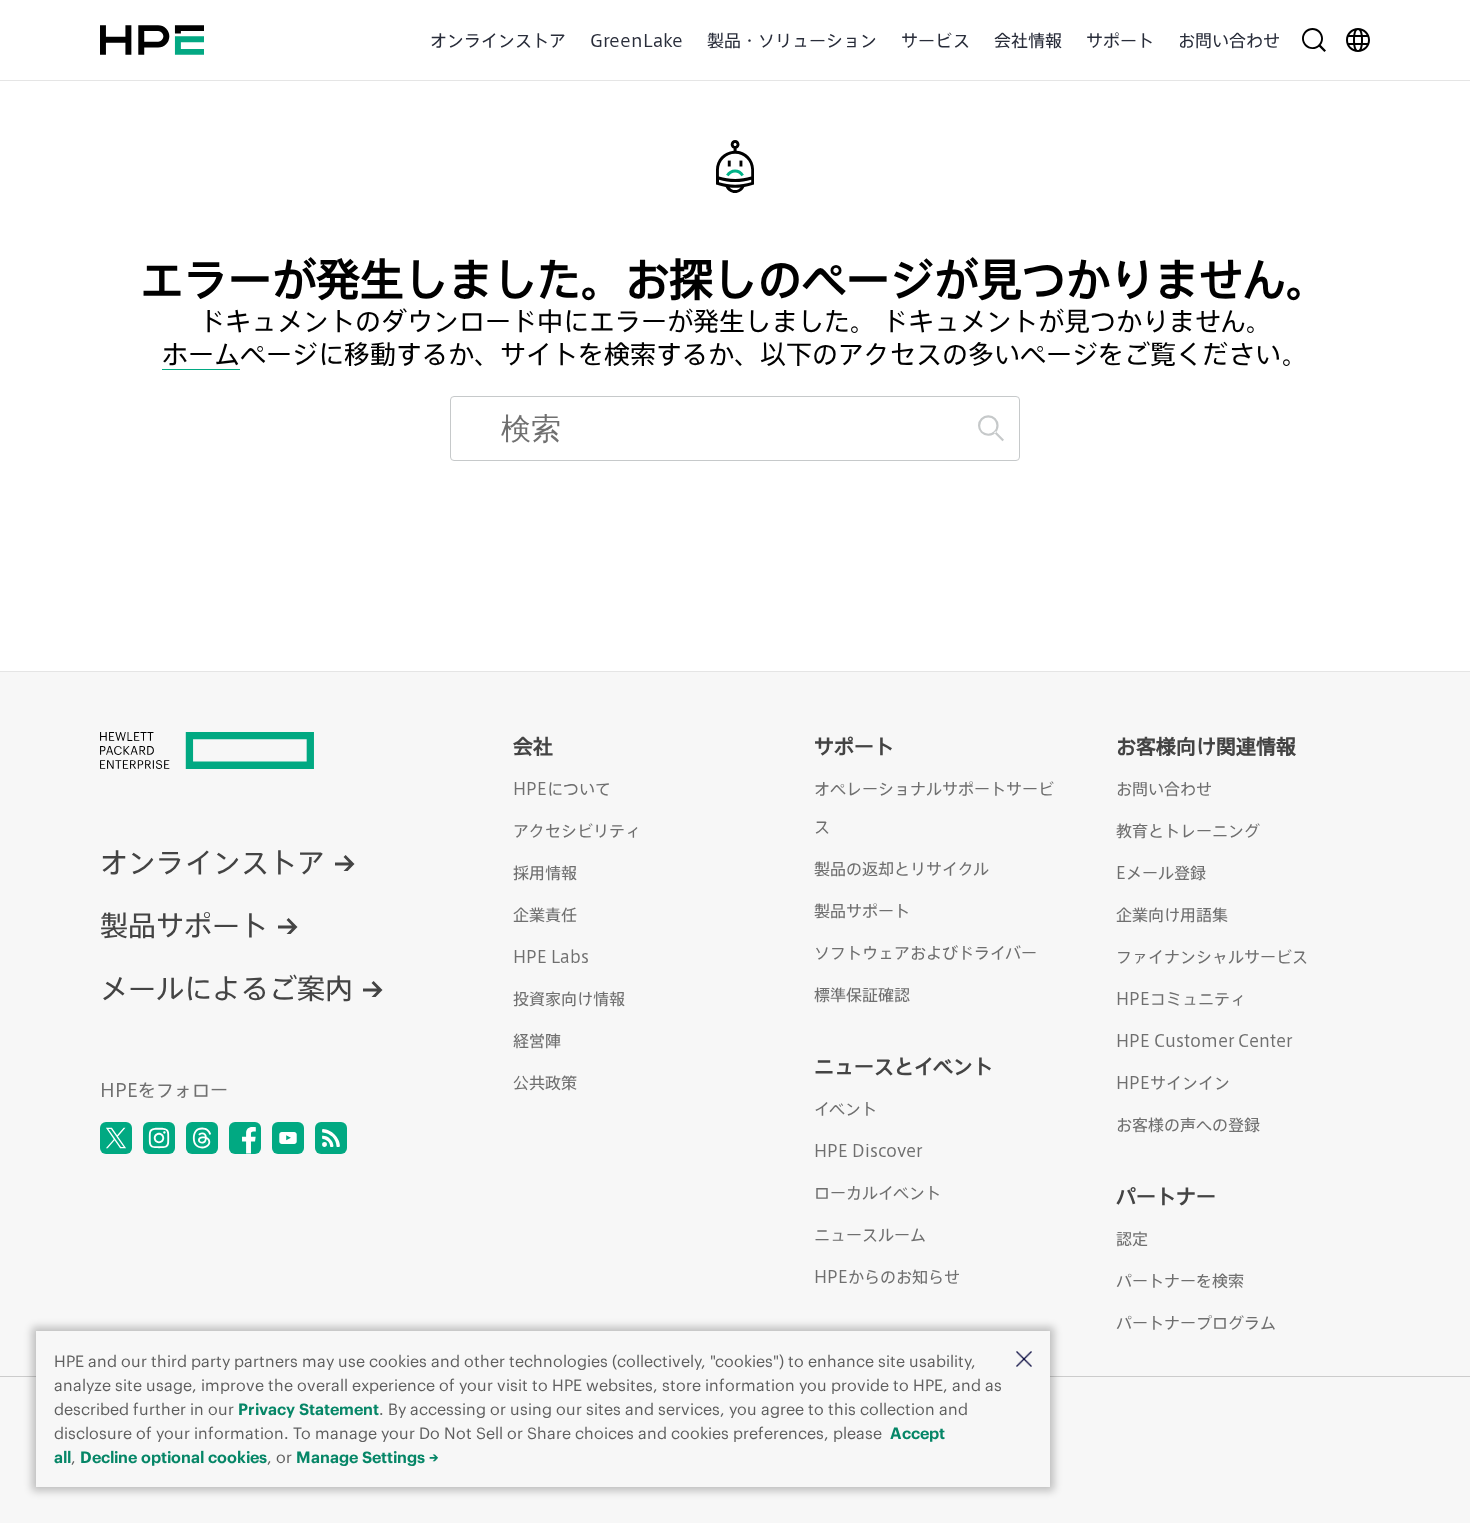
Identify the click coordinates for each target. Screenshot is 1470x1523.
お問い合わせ (1229, 40)
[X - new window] (116, 1138)
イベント (845, 1108)
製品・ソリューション (792, 40)
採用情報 (545, 872)
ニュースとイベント (903, 1066)
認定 (1132, 1238)
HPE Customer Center (1204, 1040)
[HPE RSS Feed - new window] (331, 1138)
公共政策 (545, 1082)
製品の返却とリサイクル (901, 868)
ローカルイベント (877, 1192)
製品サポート (184, 924)
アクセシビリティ (577, 830)
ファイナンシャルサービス (1212, 956)
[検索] (991, 428)
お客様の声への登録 (1188, 1124)
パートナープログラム (1196, 1322)
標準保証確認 (862, 994)
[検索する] (1314, 40)
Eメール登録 (1161, 872)
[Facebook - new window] (245, 1138)
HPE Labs (551, 956)
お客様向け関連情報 (1206, 746)
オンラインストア (498, 40)
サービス (935, 40)
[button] (1024, 1360)
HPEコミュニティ (1181, 998)
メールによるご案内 (226, 987)
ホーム (201, 355)
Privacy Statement (308, 1409)
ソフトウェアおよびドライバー (925, 952)
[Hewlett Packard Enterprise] (152, 40)
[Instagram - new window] (159, 1138)
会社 (533, 746)
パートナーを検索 (1180, 1280)
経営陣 (537, 1040)
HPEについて (562, 788)
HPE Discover (868, 1150)
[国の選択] (1358, 40)
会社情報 (1028, 40)
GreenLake (636, 40)
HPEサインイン (1173, 1082)
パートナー (1166, 1196)
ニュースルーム (870, 1234)
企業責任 (545, 914)
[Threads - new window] (202, 1138)
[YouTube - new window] (288, 1138)
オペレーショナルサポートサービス (934, 807)
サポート (1120, 40)
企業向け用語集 (1172, 914)
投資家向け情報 (569, 998)
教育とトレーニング (1188, 830)
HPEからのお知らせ (887, 1276)
